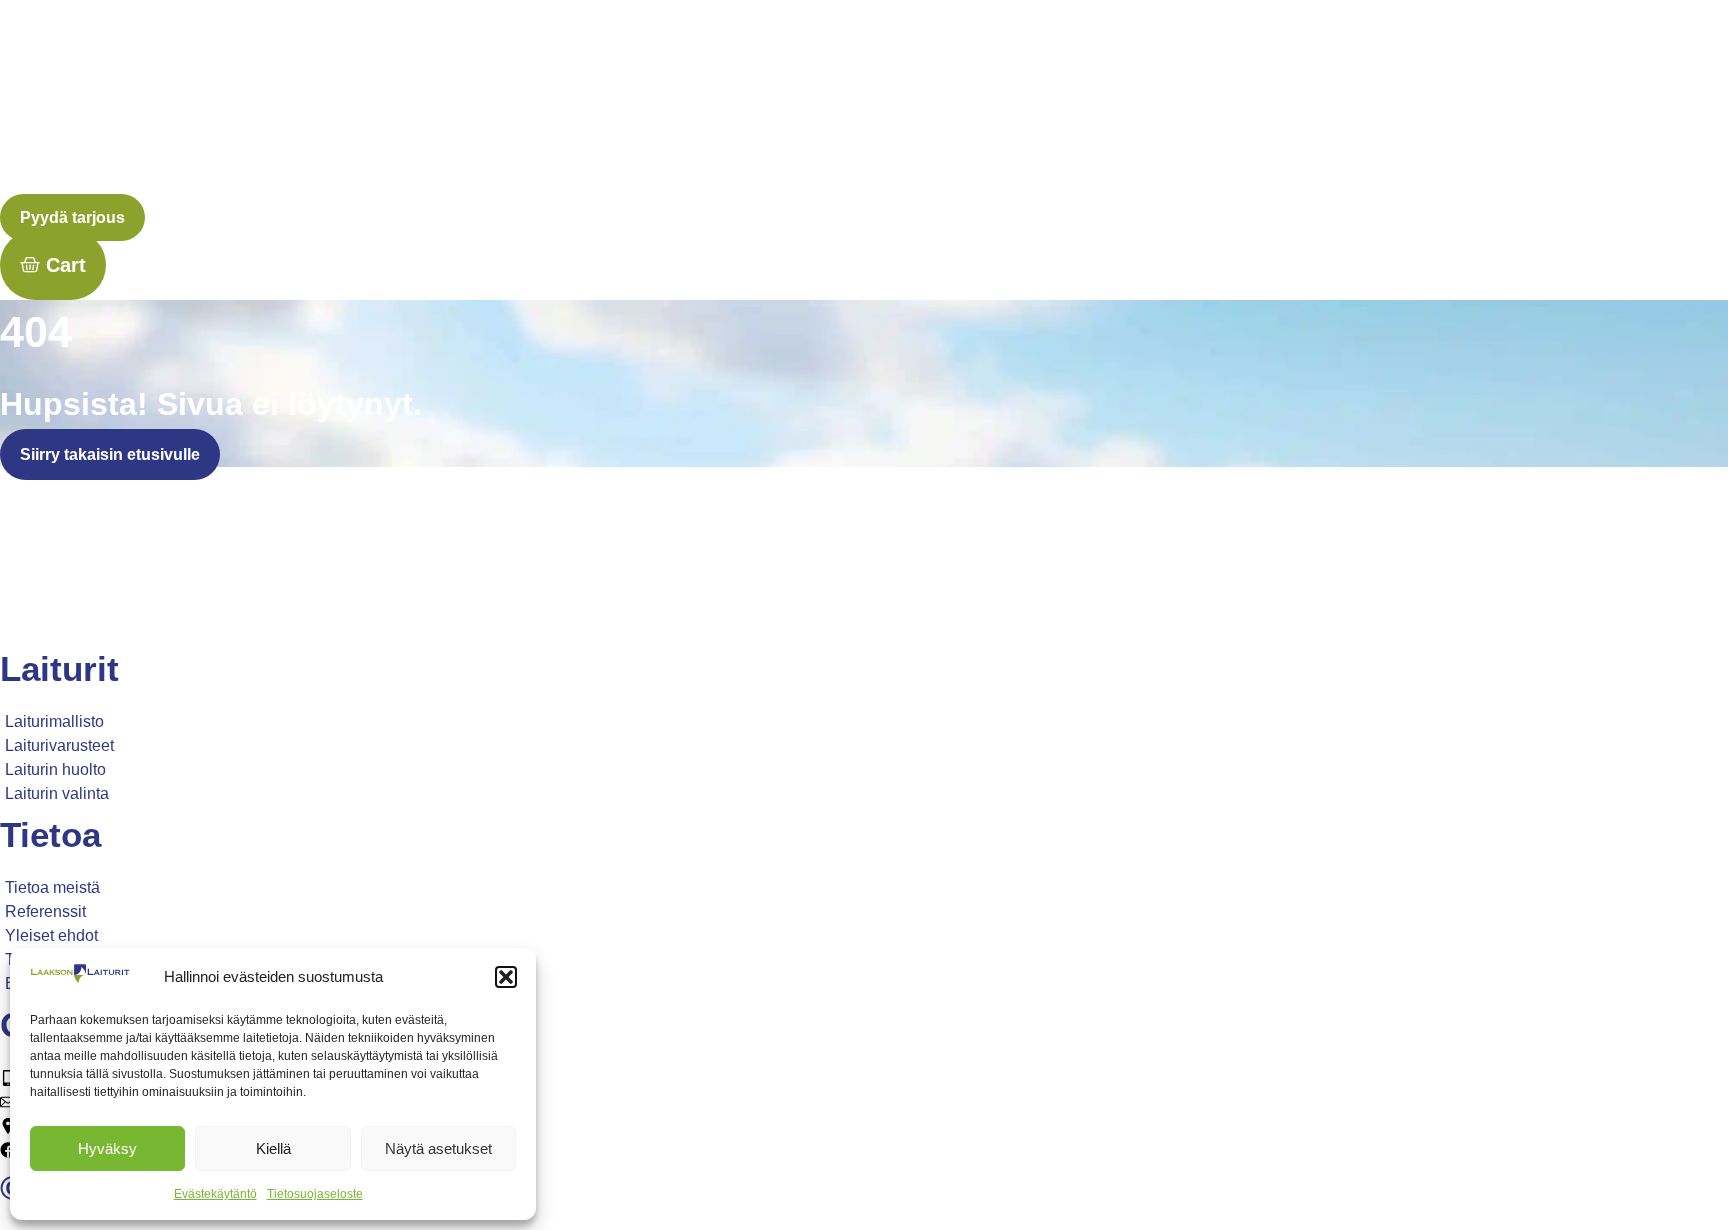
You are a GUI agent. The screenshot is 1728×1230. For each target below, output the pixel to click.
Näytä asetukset (438, 1148)
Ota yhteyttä (1407, 103)
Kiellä (273, 1148)
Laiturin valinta (1147, 103)
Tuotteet (901, 103)
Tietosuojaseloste (315, 1194)
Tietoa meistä (1277, 103)
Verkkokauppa (1661, 103)
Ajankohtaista (1529, 103)
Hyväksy (107, 1148)
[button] (506, 977)
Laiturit (819, 103)
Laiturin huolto (1011, 103)
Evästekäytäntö (215, 1194)
